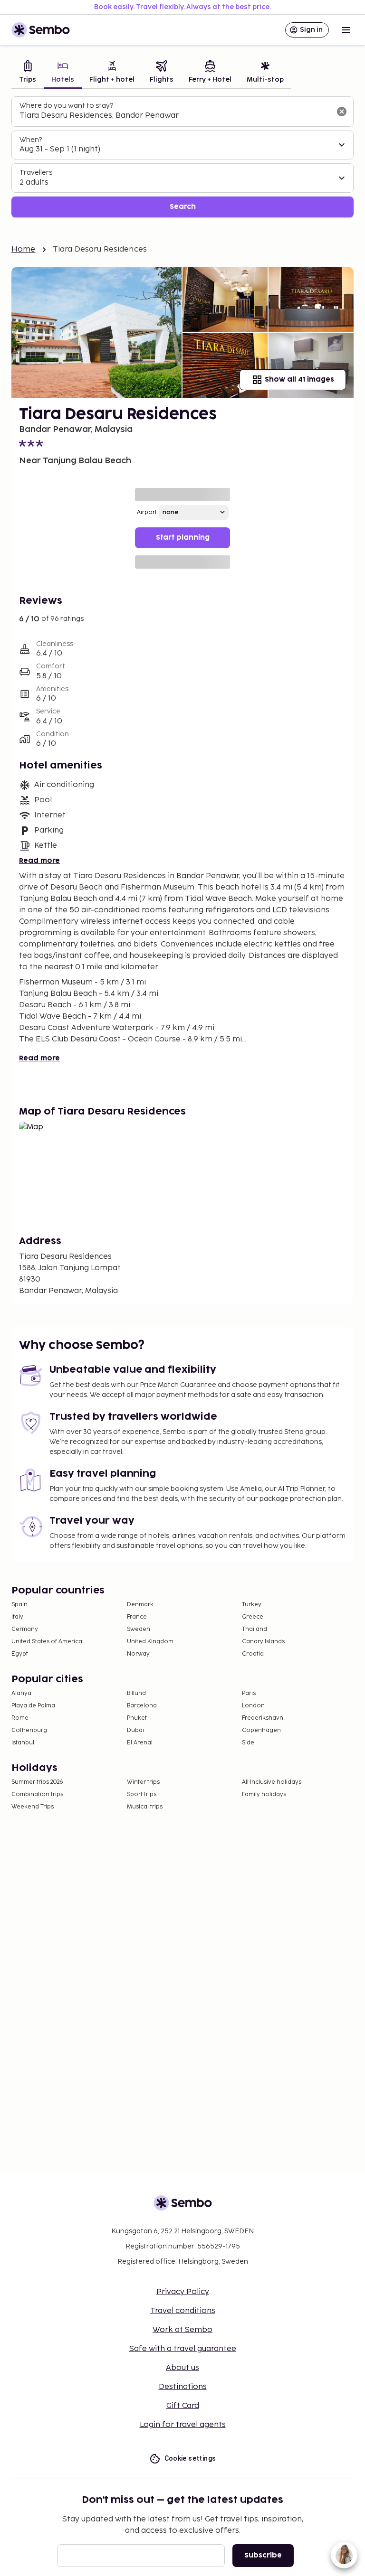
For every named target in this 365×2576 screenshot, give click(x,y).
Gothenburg (29, 1730)
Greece (253, 1617)
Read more (39, 861)
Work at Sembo (182, 2330)
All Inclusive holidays (272, 1782)
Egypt (20, 1654)
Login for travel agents (183, 2425)
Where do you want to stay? (66, 106)
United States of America (47, 1642)
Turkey (252, 1605)
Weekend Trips (33, 1807)
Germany (25, 1629)
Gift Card (183, 2406)
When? (31, 140)
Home (24, 249)
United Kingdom (150, 1642)
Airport (147, 512)
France (137, 1617)
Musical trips (145, 1807)
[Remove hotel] (342, 112)
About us (182, 2368)
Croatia (253, 1654)
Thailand (255, 1629)
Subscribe (263, 2555)
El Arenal (140, 1743)
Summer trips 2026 (37, 1782)
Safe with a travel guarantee (183, 2349)
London (253, 1706)
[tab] (28, 73)
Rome (20, 1718)
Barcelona (142, 1706)
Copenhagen (261, 1730)
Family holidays (264, 1794)
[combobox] (175, 116)
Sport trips (142, 1794)
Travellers (36, 173)
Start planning (183, 538)
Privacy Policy (183, 2292)
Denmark (140, 1605)
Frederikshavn (263, 1718)
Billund (136, 1693)
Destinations (183, 2387)
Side (248, 1743)
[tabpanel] (182, 157)
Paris (249, 1693)
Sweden (139, 1629)
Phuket (137, 1718)
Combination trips (37, 1794)
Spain (19, 1605)
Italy (17, 1617)
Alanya (21, 1693)
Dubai (135, 1730)
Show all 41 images (299, 379)
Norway (138, 1654)
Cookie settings (190, 2458)
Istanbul (23, 1743)
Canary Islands (263, 1642)
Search (183, 207)
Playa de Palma (33, 1706)
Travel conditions (183, 2311)
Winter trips (143, 1782)
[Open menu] (346, 30)
